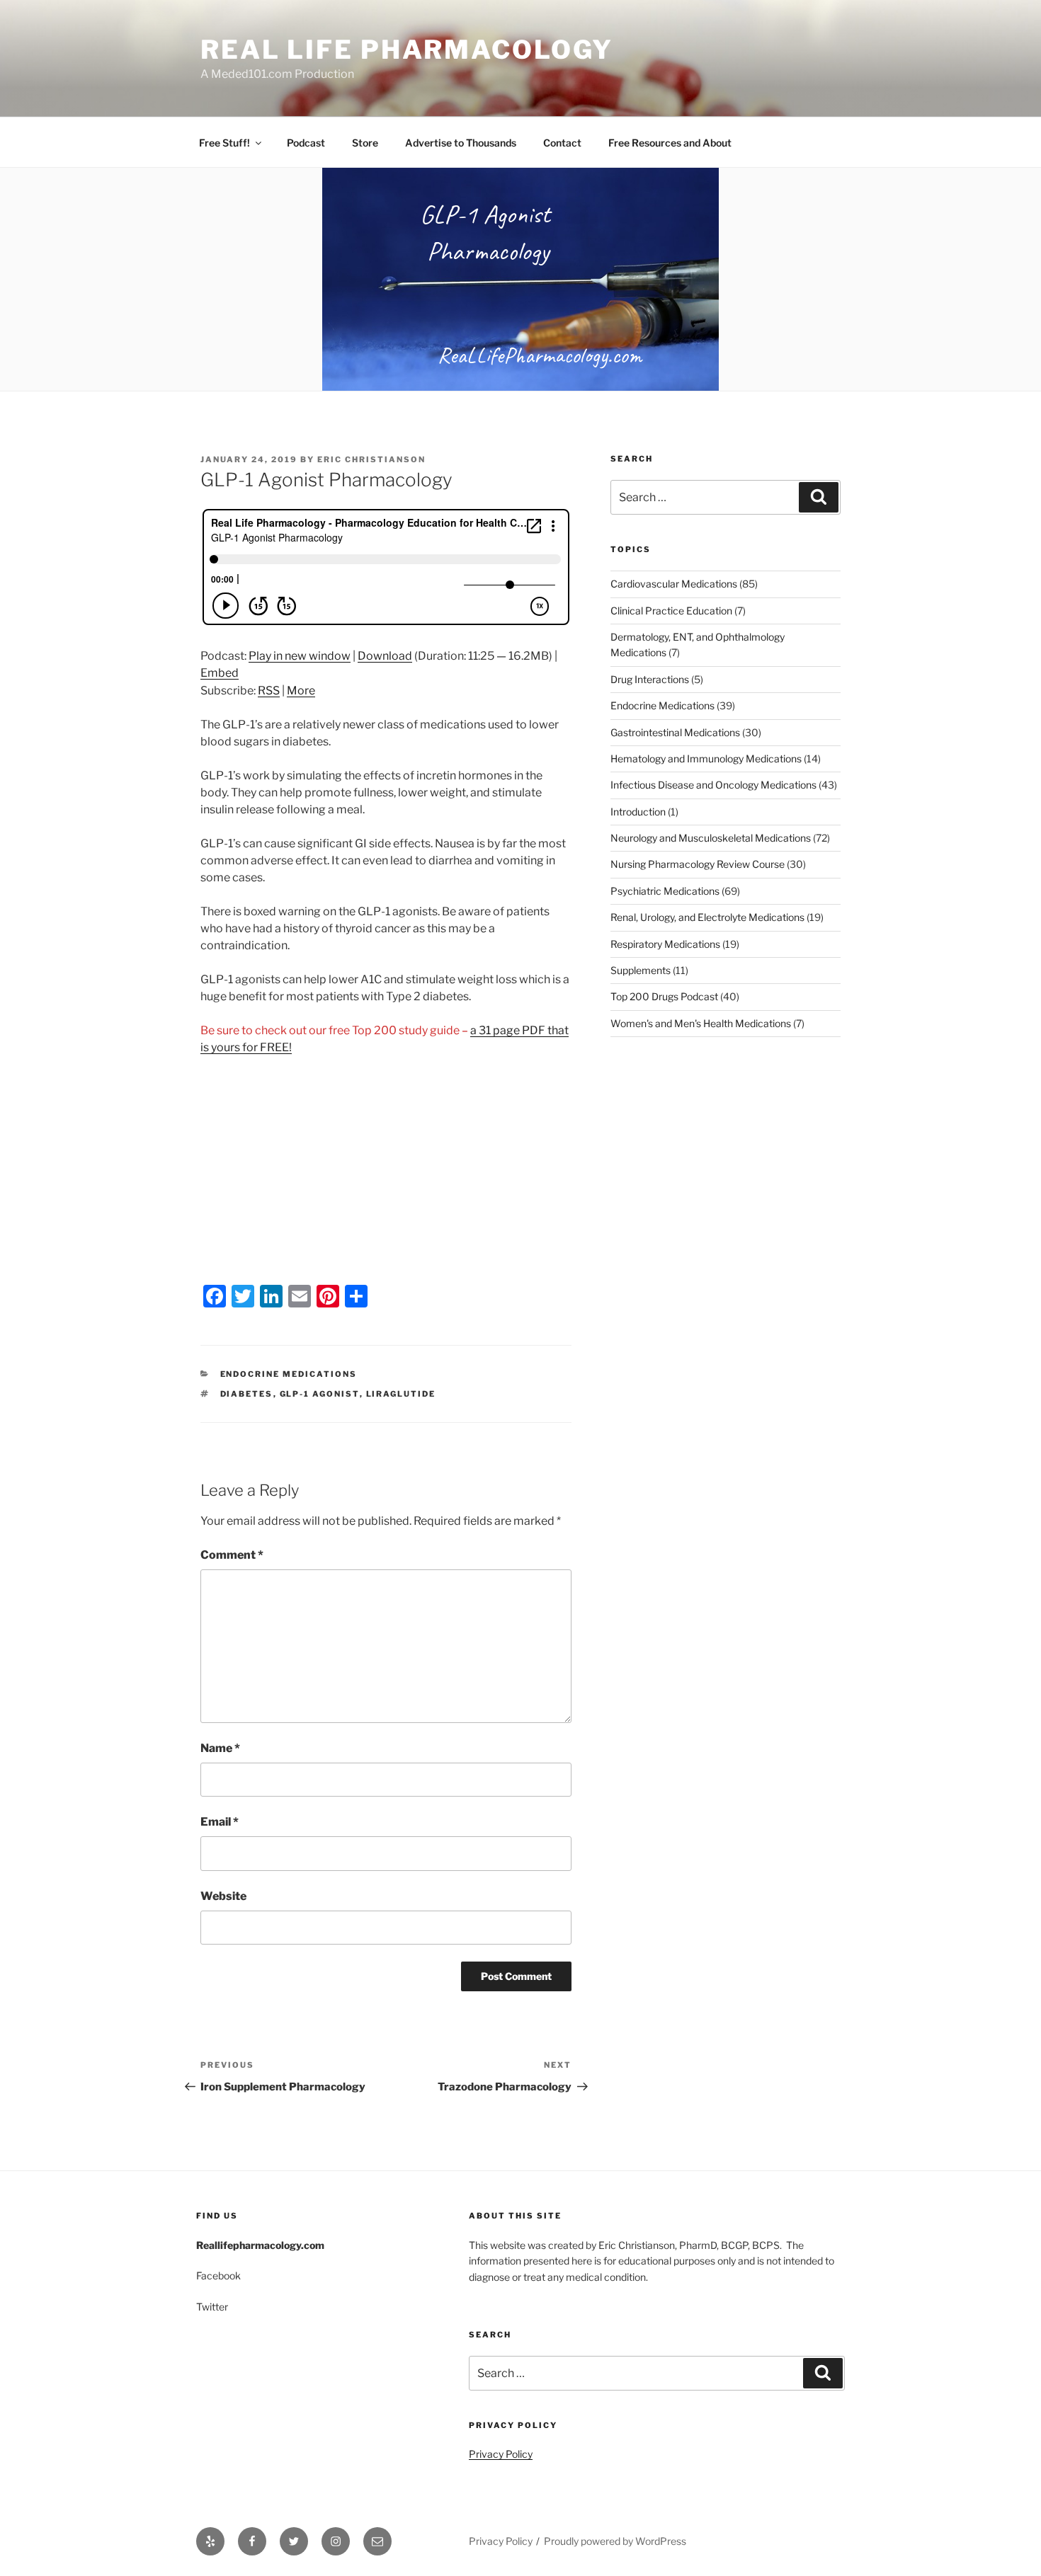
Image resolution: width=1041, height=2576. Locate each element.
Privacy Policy (501, 2454)
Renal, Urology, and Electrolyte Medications (707, 917)
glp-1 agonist (320, 1394)
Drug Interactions (650, 679)
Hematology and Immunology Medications (706, 759)
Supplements (641, 970)
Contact (562, 143)
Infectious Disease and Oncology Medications (713, 785)
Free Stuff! (224, 143)
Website (223, 1896)
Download (385, 656)
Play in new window (300, 656)
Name (220, 1748)
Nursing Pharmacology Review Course (698, 864)
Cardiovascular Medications (674, 584)
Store (365, 143)
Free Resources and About (670, 143)
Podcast (306, 143)
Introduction (638, 812)
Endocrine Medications (289, 1374)
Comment (232, 1555)
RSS (269, 691)
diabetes (247, 1394)
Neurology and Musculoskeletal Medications (711, 838)
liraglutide (401, 1394)
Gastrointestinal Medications (675, 732)
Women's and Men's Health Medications (701, 1023)
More (301, 691)
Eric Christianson (371, 459)
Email (220, 1822)
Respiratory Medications (665, 944)
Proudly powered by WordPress (615, 2541)
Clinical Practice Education (671, 611)
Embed (220, 673)
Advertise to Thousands (461, 143)
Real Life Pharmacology (407, 50)
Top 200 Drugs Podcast (664, 996)
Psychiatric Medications (665, 891)
